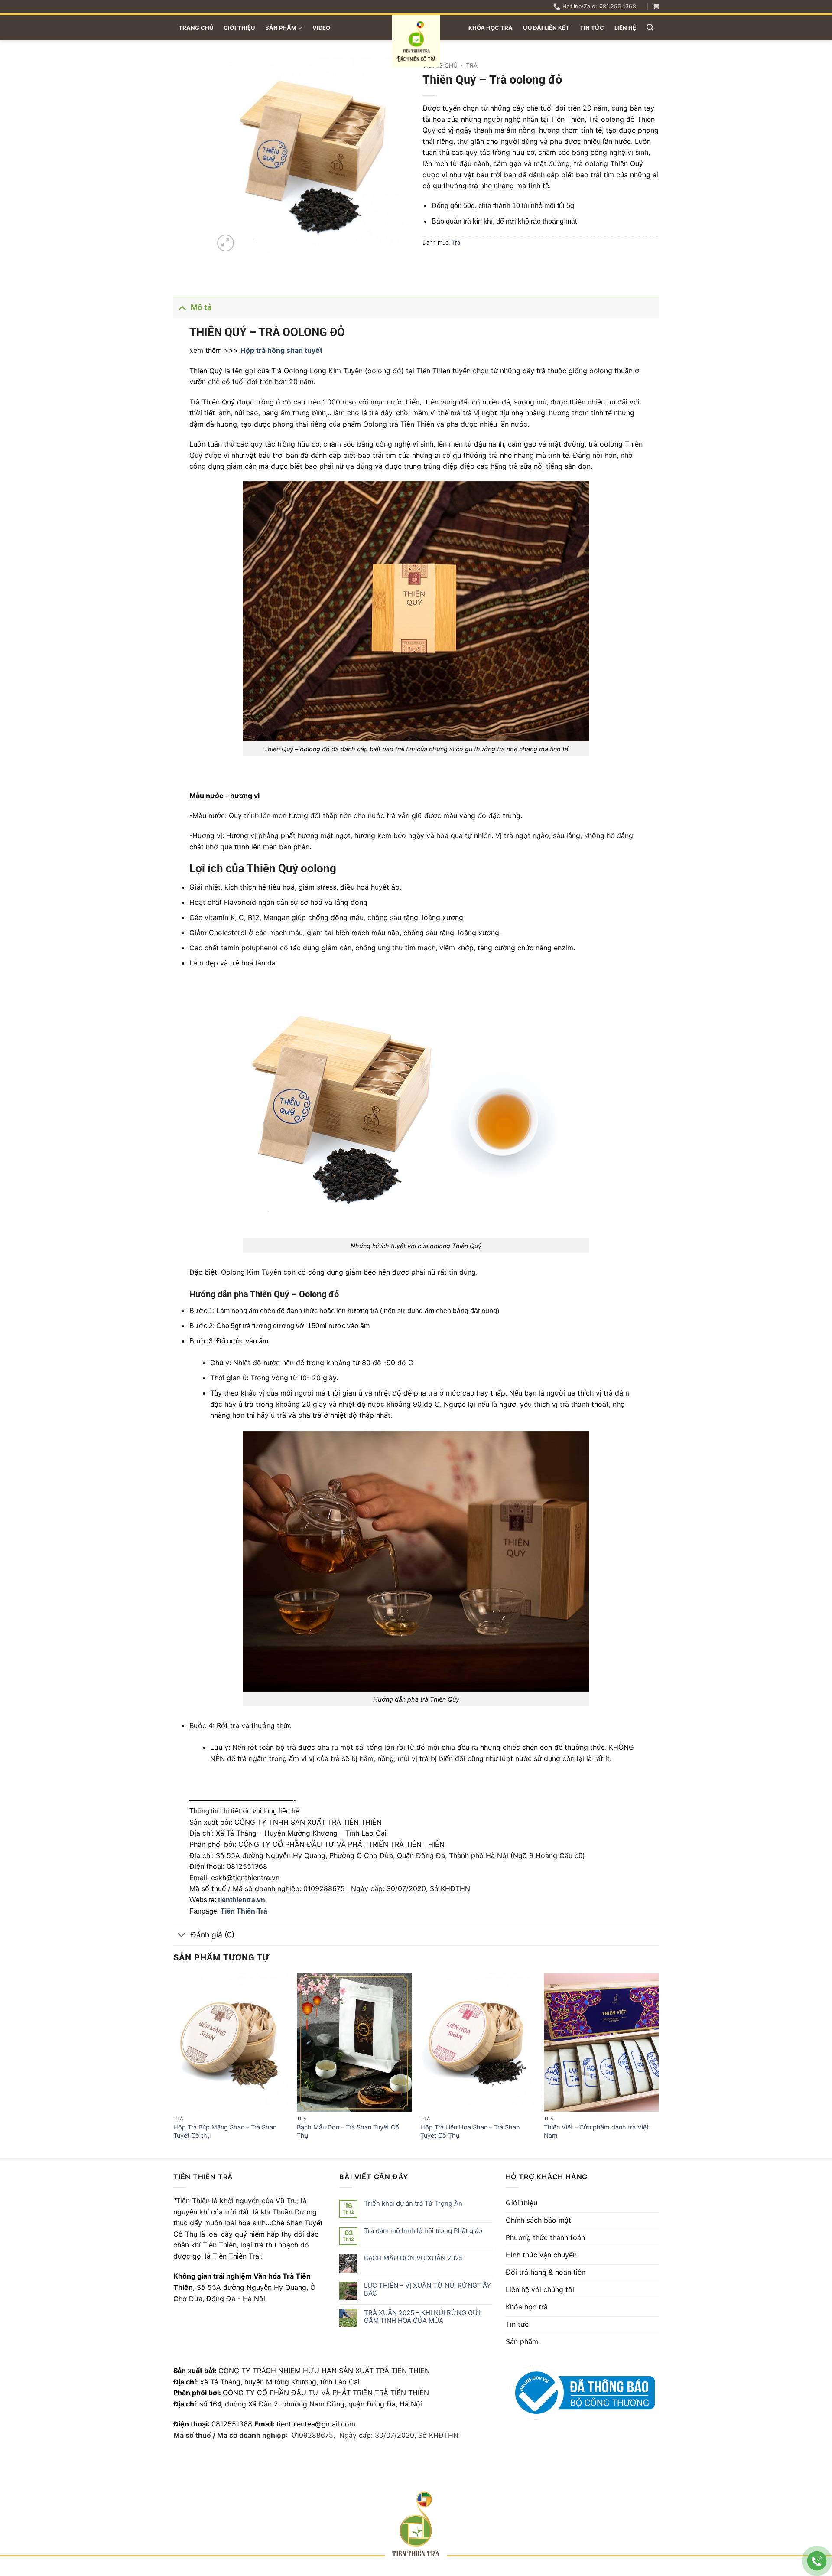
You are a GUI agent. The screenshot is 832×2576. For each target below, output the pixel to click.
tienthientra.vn (242, 1900)
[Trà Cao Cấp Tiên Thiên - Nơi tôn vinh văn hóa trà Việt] (416, 41)
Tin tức (592, 28)
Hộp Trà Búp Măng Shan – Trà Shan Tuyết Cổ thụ (225, 2131)
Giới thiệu (239, 28)
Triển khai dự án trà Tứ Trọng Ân (413, 2204)
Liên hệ (625, 28)
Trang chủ (196, 28)
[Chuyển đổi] (182, 307)
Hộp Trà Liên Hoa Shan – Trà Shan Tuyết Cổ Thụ (470, 2131)
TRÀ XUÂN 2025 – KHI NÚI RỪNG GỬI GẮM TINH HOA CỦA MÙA (422, 2317)
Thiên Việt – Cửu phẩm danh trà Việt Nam (596, 2131)
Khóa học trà (491, 28)
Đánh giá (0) (213, 1935)
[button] (656, 6)
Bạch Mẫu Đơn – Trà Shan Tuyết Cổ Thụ (348, 2131)
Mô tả (201, 307)
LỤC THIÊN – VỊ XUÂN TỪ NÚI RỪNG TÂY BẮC (427, 2289)
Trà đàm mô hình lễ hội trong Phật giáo (423, 2231)
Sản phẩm (281, 28)
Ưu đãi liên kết (546, 28)
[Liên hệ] (817, 2561)
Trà (472, 65)
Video (321, 28)
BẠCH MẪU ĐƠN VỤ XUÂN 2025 (413, 2258)
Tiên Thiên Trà (244, 1911)
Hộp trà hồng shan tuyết (281, 350)
